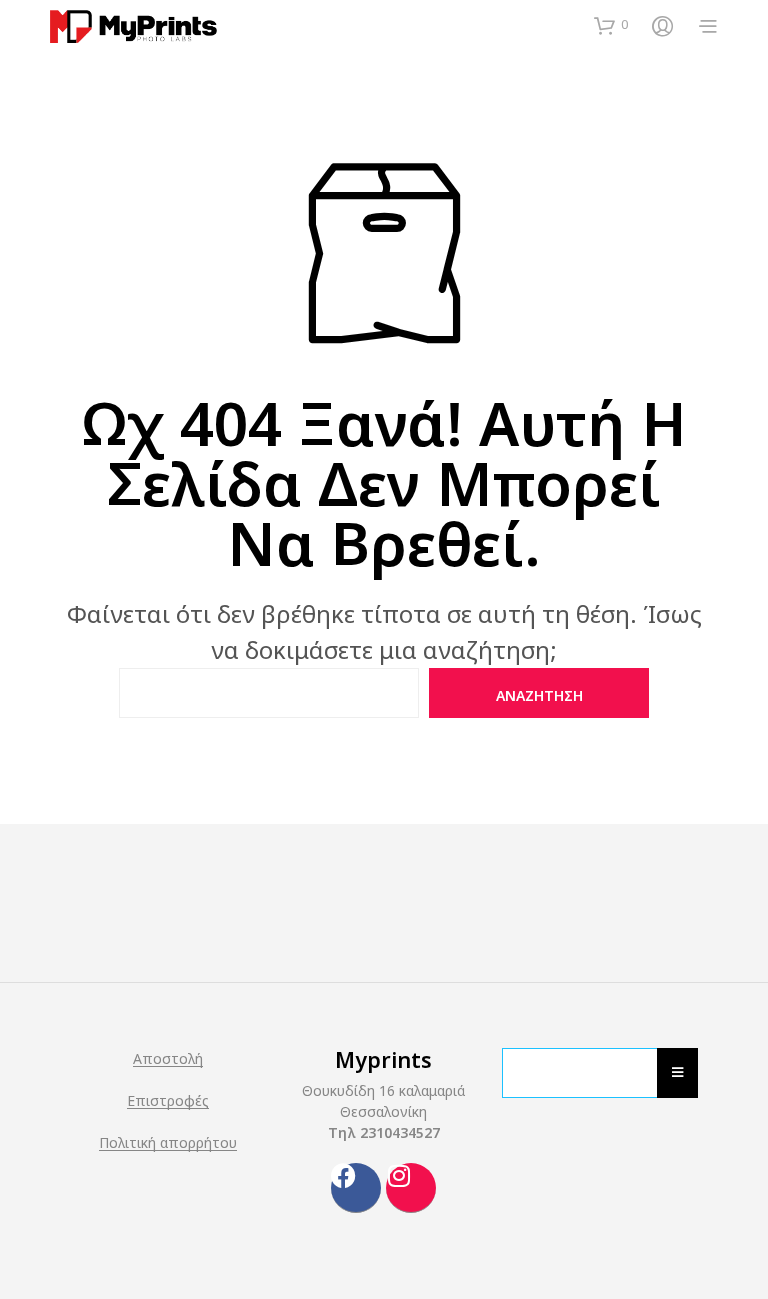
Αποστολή (168, 1059)
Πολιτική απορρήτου (168, 1143)
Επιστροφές (168, 1101)
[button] (611, 25)
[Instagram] (411, 1188)
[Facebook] (356, 1188)
